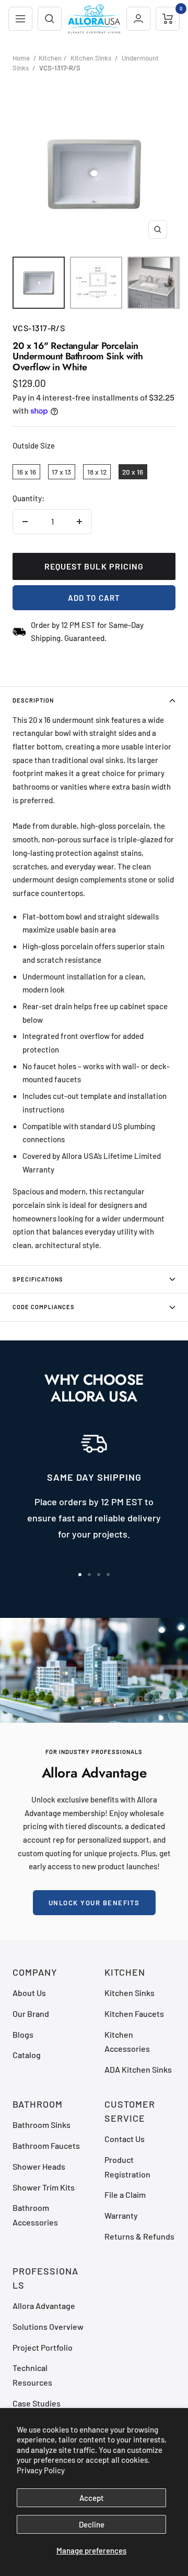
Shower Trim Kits (44, 2187)
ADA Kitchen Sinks (138, 2069)
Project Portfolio (43, 2347)
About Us (29, 1993)
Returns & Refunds (139, 2236)
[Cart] (168, 19)
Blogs (23, 2034)
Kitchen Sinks (91, 58)
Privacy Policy (41, 2470)
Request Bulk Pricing (94, 566)
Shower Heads (39, 2166)
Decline (92, 2524)
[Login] (138, 19)
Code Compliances (44, 1307)
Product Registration (127, 2167)
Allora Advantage (44, 2306)
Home (21, 58)
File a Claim (125, 2194)
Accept (92, 2498)
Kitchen (50, 58)
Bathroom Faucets (46, 2145)
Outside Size (34, 445)
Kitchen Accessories (127, 2041)
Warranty (121, 2215)
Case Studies (37, 2403)
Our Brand (31, 2013)
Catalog (27, 2055)
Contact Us (125, 2139)
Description (33, 700)
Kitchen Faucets (134, 2013)
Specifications (38, 1279)
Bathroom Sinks (42, 2125)
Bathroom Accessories (35, 2215)
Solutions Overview (48, 2326)
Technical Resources (32, 2375)
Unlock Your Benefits (94, 1903)
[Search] (50, 19)
